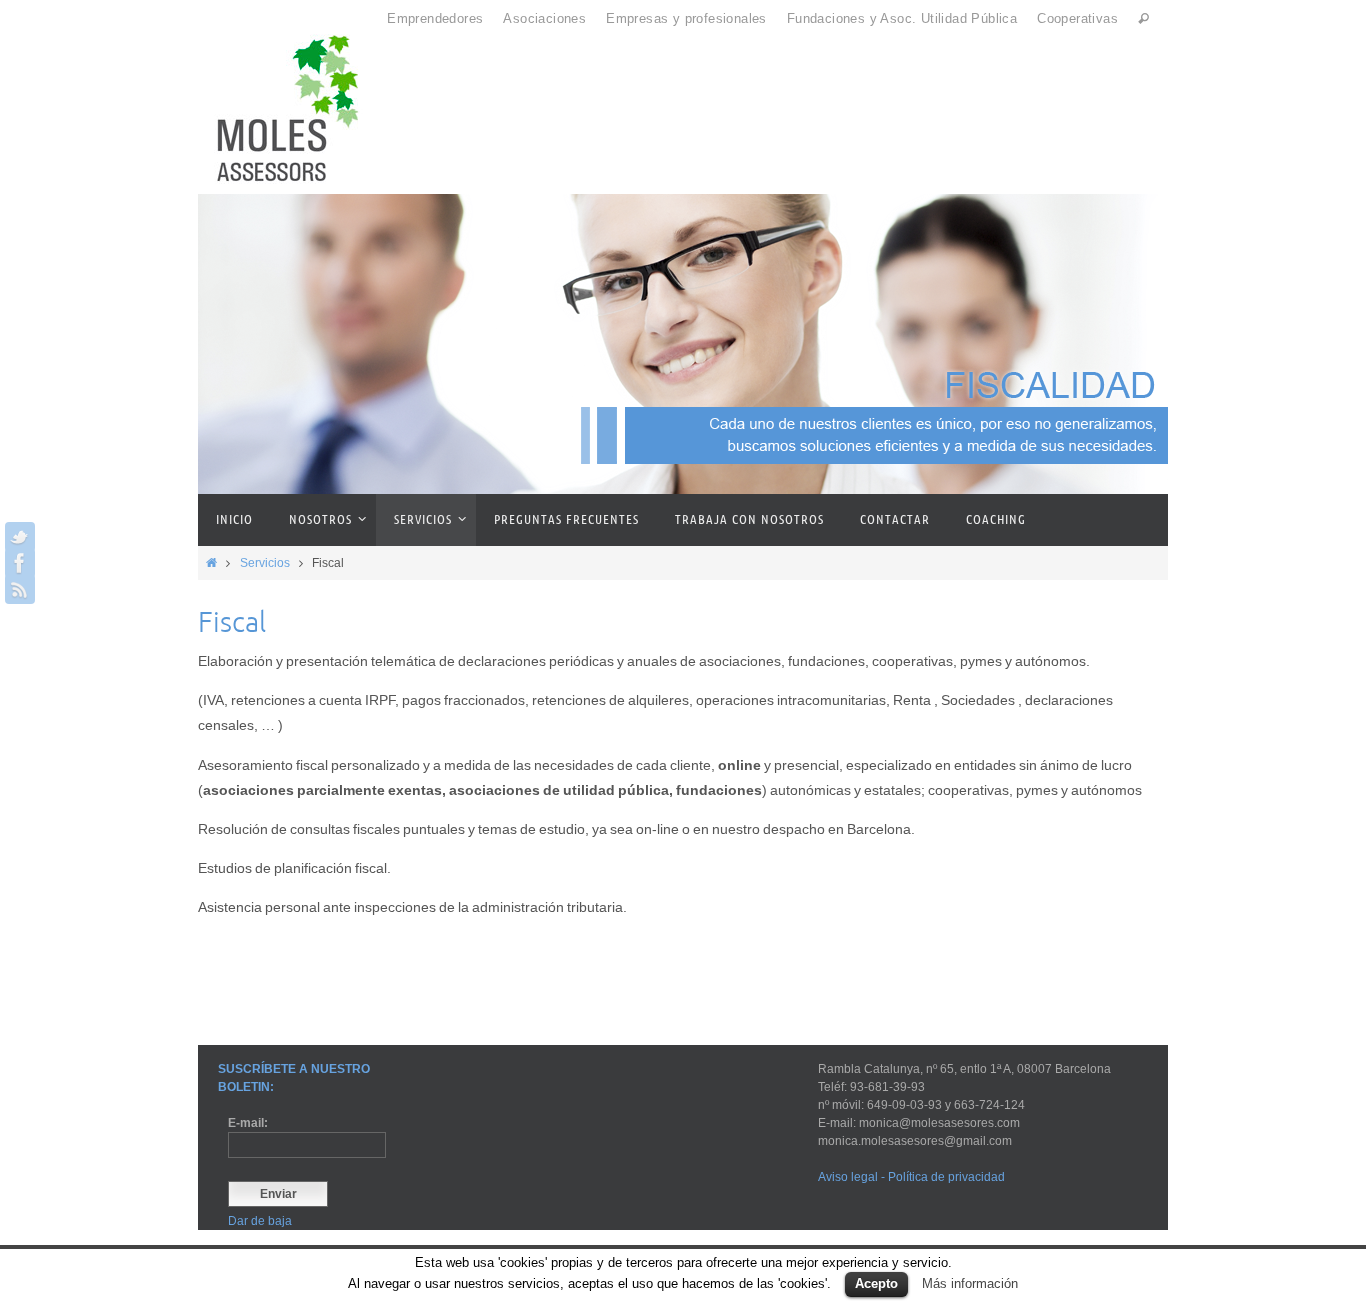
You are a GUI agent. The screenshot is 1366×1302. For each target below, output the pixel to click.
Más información (970, 1283)
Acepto (876, 1283)
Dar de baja (260, 1221)
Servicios (265, 563)
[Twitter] (20, 537)
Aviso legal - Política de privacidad (914, 1177)
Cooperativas (1077, 18)
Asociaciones (544, 18)
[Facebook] (20, 563)
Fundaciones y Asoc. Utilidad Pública (902, 18)
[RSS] (20, 589)
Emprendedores (435, 18)
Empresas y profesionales (686, 18)
